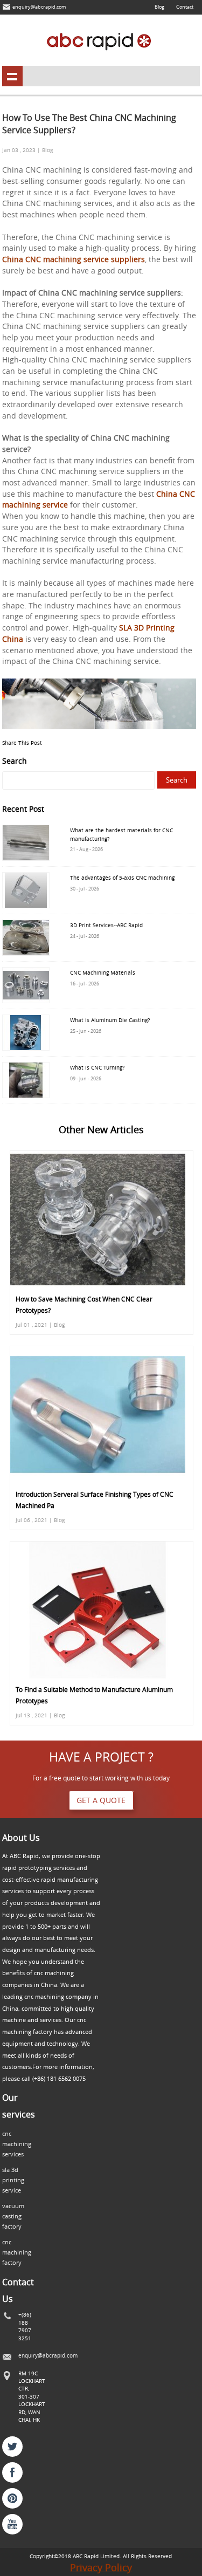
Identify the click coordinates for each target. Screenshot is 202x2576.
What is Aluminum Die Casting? (110, 1020)
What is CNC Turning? (97, 1067)
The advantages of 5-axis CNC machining (122, 878)
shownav (12, 76)
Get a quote (101, 1800)
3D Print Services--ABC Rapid (106, 925)
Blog (159, 7)
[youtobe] (12, 2524)
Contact (185, 7)
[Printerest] (12, 2498)
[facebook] (12, 2472)
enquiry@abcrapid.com (39, 7)
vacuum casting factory (13, 2216)
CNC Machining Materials (103, 972)
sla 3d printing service (13, 2180)
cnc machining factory (17, 2252)
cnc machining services (17, 2144)
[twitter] (12, 2447)
